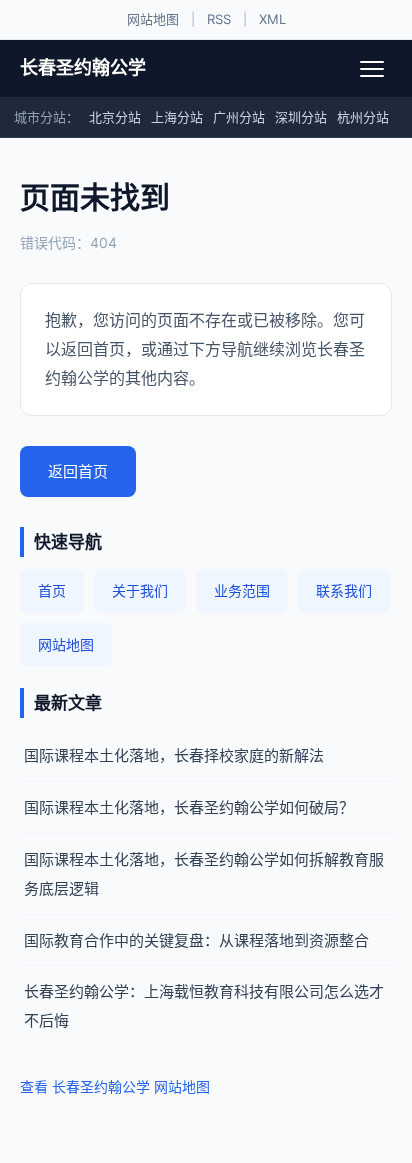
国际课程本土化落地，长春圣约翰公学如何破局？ (189, 807)
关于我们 (140, 590)
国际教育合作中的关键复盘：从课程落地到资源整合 (196, 940)
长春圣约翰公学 (83, 67)
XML (272, 19)
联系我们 (344, 590)
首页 (52, 590)
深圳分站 (301, 117)
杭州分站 (363, 117)
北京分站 (115, 117)
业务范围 (242, 590)
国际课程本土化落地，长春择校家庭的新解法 (174, 755)
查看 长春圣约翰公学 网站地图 (115, 1086)
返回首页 (78, 471)
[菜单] (372, 69)
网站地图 (153, 19)
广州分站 (239, 117)
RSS (219, 19)
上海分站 (177, 117)
